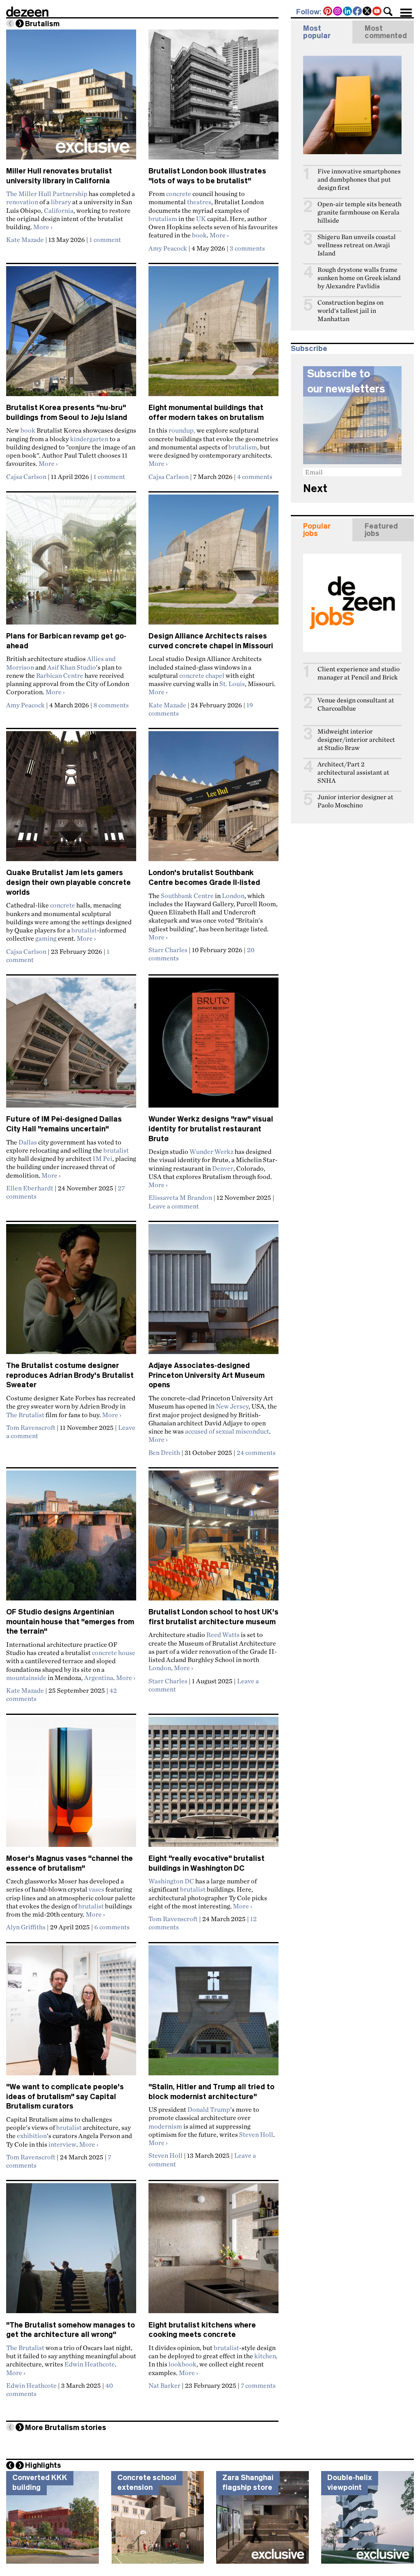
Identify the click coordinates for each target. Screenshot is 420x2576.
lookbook (183, 2364)
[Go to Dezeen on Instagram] (338, 12)
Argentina (99, 1678)
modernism (165, 2126)
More (43, 227)
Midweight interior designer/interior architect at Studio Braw (356, 740)
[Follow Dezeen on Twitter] (367, 12)
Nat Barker (164, 2385)
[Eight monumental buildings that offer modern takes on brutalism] (213, 335)
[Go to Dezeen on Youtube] (377, 12)
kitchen (265, 2356)
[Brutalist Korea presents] (71, 335)
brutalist (84, 930)
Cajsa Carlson (26, 476)
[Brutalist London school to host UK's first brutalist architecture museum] (213, 1539)
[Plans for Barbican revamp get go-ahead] (71, 563)
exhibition (32, 2136)
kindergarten (89, 439)
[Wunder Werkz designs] (213, 1046)
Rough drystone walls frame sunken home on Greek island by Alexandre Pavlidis (359, 278)
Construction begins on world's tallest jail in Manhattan (350, 311)
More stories (66, 2428)
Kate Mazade (25, 239)
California (59, 210)
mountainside (26, 1678)
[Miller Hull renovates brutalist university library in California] (71, 98)
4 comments (255, 476)
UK (201, 219)
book (199, 235)
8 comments (111, 705)
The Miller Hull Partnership (47, 194)
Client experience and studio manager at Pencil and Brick (358, 673)
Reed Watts (223, 1635)
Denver (223, 1168)
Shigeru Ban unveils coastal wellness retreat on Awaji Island (357, 245)
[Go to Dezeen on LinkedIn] (348, 12)
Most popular (317, 32)
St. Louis (232, 684)
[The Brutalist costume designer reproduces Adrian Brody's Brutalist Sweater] (71, 1293)
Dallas (28, 1142)
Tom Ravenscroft (31, 1427)
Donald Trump (209, 2109)
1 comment (105, 239)
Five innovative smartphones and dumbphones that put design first (359, 179)
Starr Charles (168, 950)
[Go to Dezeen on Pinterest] (328, 12)
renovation (22, 202)
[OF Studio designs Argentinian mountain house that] (71, 1539)
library (61, 202)
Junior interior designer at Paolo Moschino (355, 801)
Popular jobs (317, 530)
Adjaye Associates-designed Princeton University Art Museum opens (207, 1375)
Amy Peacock (168, 248)
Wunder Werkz (211, 1151)
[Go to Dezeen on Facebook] (358, 12)
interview (62, 2144)
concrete (179, 194)
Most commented (386, 32)
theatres (199, 202)
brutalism (163, 219)
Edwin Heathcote (90, 2364)
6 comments (112, 1927)
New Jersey (232, 1406)
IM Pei (103, 1158)
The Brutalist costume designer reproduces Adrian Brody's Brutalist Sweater (70, 1375)
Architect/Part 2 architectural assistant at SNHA (353, 772)
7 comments (258, 2385)
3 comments (247, 248)
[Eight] (213, 1785)
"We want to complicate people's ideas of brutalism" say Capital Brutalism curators (65, 2096)
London (233, 896)
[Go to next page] (20, 23)
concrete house (114, 1653)
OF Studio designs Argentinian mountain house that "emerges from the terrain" (70, 1622)
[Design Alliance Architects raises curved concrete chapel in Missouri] (213, 563)
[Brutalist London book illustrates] (213, 98)
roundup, (182, 430)
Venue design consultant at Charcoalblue (356, 704)
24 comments (256, 1452)
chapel (215, 675)
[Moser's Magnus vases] (71, 1785)
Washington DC (171, 1881)
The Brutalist (25, 1415)
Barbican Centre (60, 675)
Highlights (43, 2465)
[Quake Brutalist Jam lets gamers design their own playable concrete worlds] (71, 800)
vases (96, 1889)
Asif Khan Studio (72, 667)
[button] (388, 11)
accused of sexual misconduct (227, 1431)
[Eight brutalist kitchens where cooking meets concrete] (213, 2252)
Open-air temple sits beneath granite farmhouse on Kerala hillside (360, 212)
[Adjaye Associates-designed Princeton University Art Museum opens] (213, 1293)
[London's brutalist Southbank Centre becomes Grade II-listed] (213, 800)
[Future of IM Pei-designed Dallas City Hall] (71, 1046)
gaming (46, 938)
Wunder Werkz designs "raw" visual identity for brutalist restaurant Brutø (211, 1129)
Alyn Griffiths (26, 1927)
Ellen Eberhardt (30, 1188)
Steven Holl (256, 2134)
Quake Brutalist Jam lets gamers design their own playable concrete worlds (68, 882)
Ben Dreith (164, 1452)
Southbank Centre (187, 896)
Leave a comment (174, 1206)
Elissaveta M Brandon (180, 1197)
